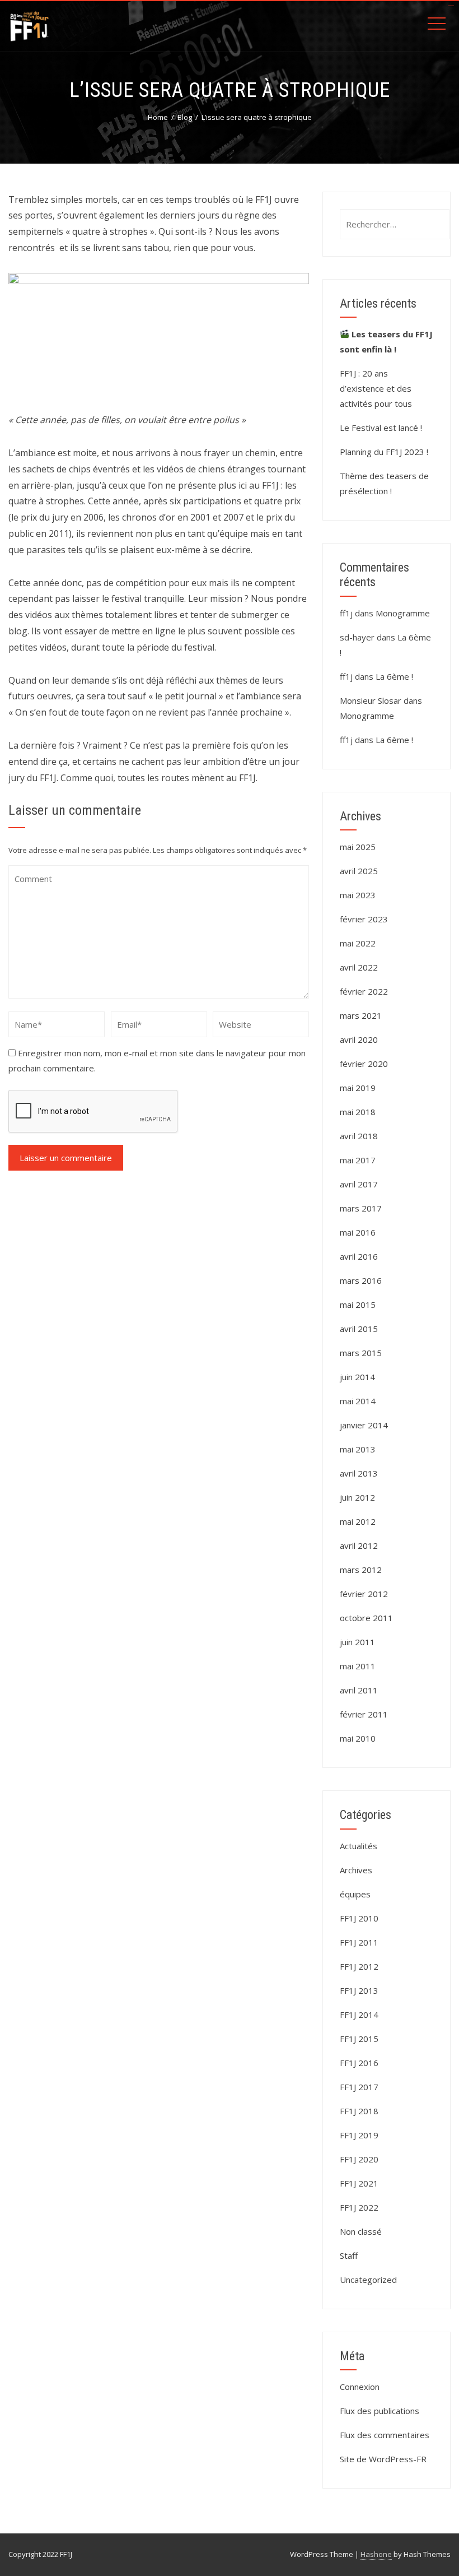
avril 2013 (359, 1473)
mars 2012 (361, 1570)
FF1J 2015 (359, 2039)
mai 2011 (358, 1666)
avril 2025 (359, 871)
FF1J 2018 (359, 2111)
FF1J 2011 (359, 1942)
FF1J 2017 (359, 2087)
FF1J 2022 (359, 2207)
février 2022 (364, 991)
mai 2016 (358, 1232)
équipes (355, 1894)
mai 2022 (358, 943)
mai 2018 (358, 1112)
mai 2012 (358, 1521)
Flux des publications (380, 2411)
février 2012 (364, 1594)
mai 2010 (358, 1738)
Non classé (361, 2231)
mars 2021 (361, 1015)
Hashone (376, 2554)
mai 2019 (358, 1088)
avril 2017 (359, 1184)
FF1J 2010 (359, 1918)
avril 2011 (359, 1690)
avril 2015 (359, 1329)
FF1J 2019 (359, 2135)
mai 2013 (358, 1449)
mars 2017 (361, 1208)
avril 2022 (359, 967)
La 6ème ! (394, 676)
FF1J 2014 (359, 2015)
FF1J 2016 (359, 2063)
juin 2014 (357, 1377)
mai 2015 (358, 1305)
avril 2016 (359, 1256)
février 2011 (364, 1714)
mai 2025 (358, 847)
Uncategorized (368, 2280)
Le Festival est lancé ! (381, 428)
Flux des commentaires (385, 2435)
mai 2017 (358, 1160)
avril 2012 (359, 1545)
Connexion (360, 2387)
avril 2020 (359, 1039)
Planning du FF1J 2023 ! (384, 452)
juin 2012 (357, 1497)
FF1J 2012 (359, 1966)
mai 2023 (358, 895)
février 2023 (364, 919)
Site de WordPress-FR (383, 2459)
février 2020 (364, 1064)
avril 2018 (359, 1136)
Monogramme (403, 613)
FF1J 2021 (359, 2183)
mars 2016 (361, 1280)
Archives (356, 1870)
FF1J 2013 (359, 1990)
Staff (349, 2255)
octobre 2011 (366, 1618)
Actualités (359, 1846)
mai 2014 (358, 1401)
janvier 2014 (364, 1425)
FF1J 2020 (359, 2159)
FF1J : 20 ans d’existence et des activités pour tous (376, 388)
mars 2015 (361, 1353)
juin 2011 (357, 1642)
